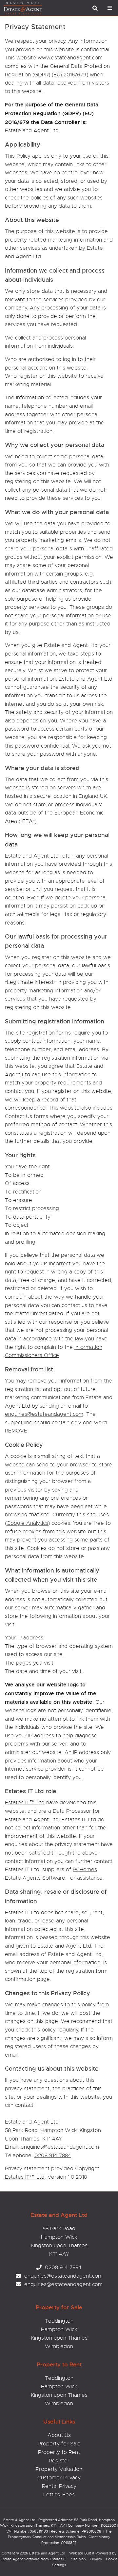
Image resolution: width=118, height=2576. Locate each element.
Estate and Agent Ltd (47, 2553)
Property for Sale (59, 2444)
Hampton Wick (59, 2330)
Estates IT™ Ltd (25, 1803)
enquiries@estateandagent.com (44, 1414)
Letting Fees (59, 2495)
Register (59, 2461)
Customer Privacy (59, 2478)
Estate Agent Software (20, 2559)
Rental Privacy (59, 2486)
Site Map (79, 2559)
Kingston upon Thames (59, 2338)
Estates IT (58, 2559)
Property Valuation (59, 2469)
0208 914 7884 (53, 2156)
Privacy (96, 2559)
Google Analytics (27, 1523)
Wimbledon (59, 2347)
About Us (59, 2435)
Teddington (59, 2321)
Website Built (80, 2553)
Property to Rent (59, 2452)
